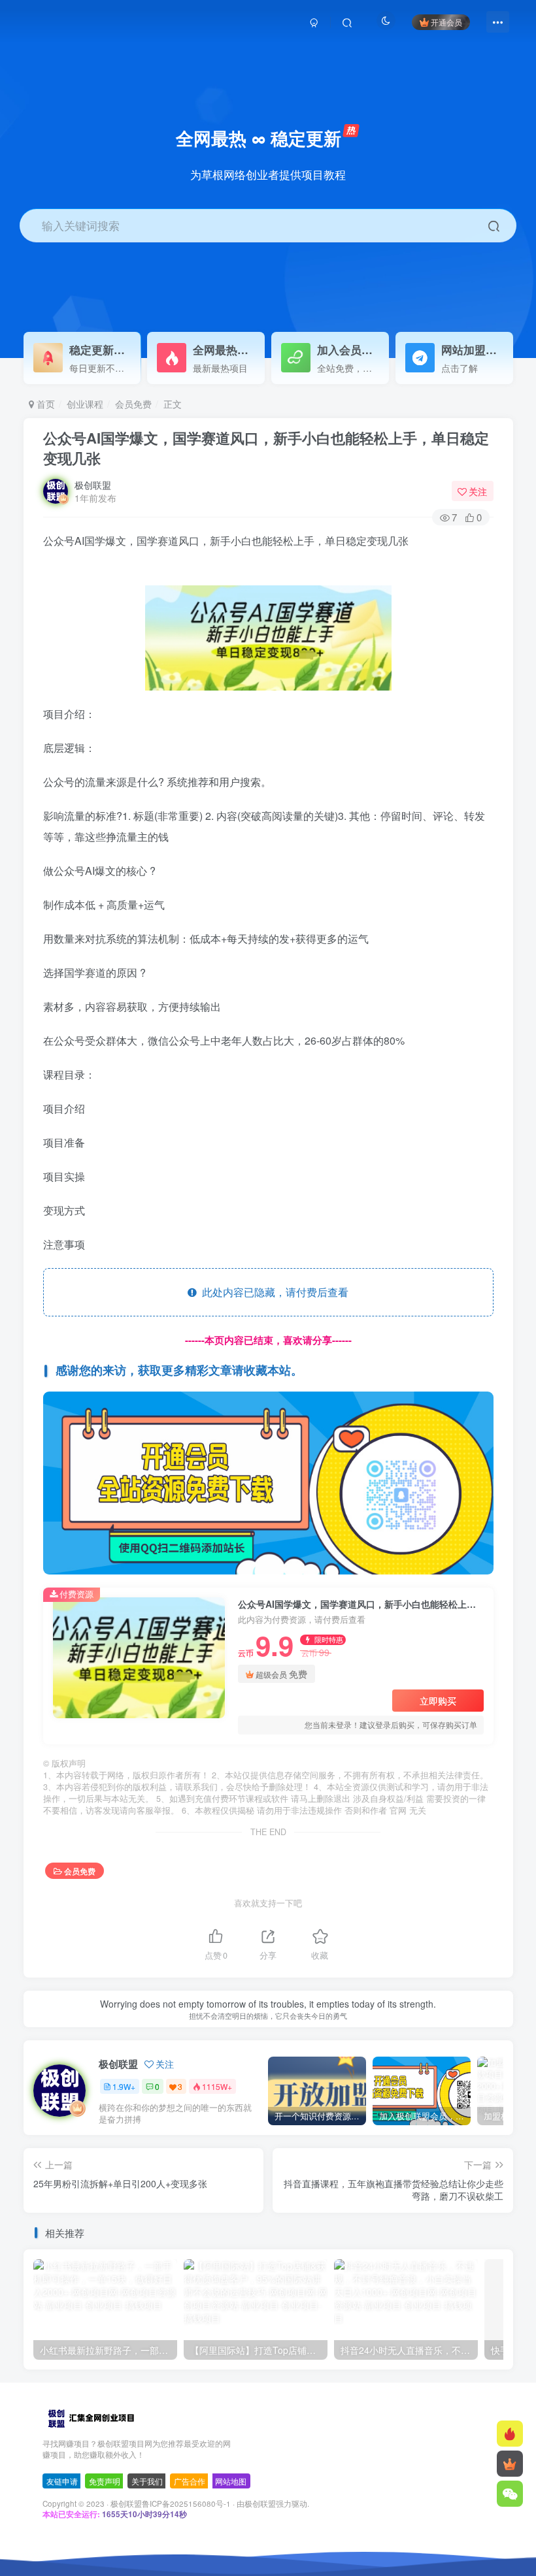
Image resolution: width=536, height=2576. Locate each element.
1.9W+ (124, 2086)
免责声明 (105, 2481)
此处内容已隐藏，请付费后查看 (273, 1292)
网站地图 (231, 2481)
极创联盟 (93, 485)
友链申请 (62, 2481)
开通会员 (446, 22)
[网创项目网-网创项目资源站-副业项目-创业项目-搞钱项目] (91, 2418)
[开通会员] (510, 2464)
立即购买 (438, 1701)
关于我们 (147, 2481)
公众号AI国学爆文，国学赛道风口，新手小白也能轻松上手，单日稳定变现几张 (266, 448)
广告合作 (190, 2481)
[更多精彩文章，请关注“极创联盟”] (268, 1481)
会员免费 (133, 404)
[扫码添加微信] (510, 2494)
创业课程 (85, 404)
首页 (44, 404)
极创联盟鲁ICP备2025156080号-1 (171, 2503)
